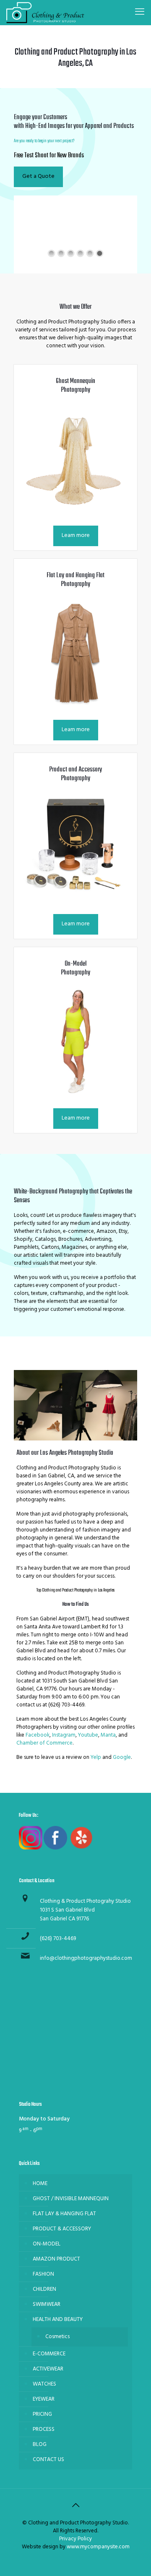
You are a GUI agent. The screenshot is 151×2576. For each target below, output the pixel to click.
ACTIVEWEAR (48, 2369)
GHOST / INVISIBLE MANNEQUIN (71, 2199)
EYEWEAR (44, 2399)
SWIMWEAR (47, 2304)
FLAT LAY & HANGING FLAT (64, 2214)
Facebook (38, 1735)
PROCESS (44, 2429)
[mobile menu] (140, 13)
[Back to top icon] (75, 2506)
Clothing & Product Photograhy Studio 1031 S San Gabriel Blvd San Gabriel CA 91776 (85, 1910)
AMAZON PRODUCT (56, 2259)
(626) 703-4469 (58, 1939)
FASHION (43, 2274)
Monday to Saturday (44, 2119)
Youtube (88, 1735)
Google (121, 1757)
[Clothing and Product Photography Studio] (45, 13)
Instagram (64, 1735)
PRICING (42, 2414)
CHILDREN (44, 2289)
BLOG (40, 2444)
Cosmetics (57, 2337)
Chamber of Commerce (44, 1743)
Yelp (96, 1757)
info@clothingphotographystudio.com (86, 1958)
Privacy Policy (75, 2539)
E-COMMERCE (49, 2354)
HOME (40, 2184)
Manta (108, 1735)
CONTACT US (48, 2460)
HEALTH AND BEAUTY (58, 2319)
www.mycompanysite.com (98, 2547)
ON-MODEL (47, 2244)
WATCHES (44, 2384)
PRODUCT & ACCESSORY (62, 2229)
